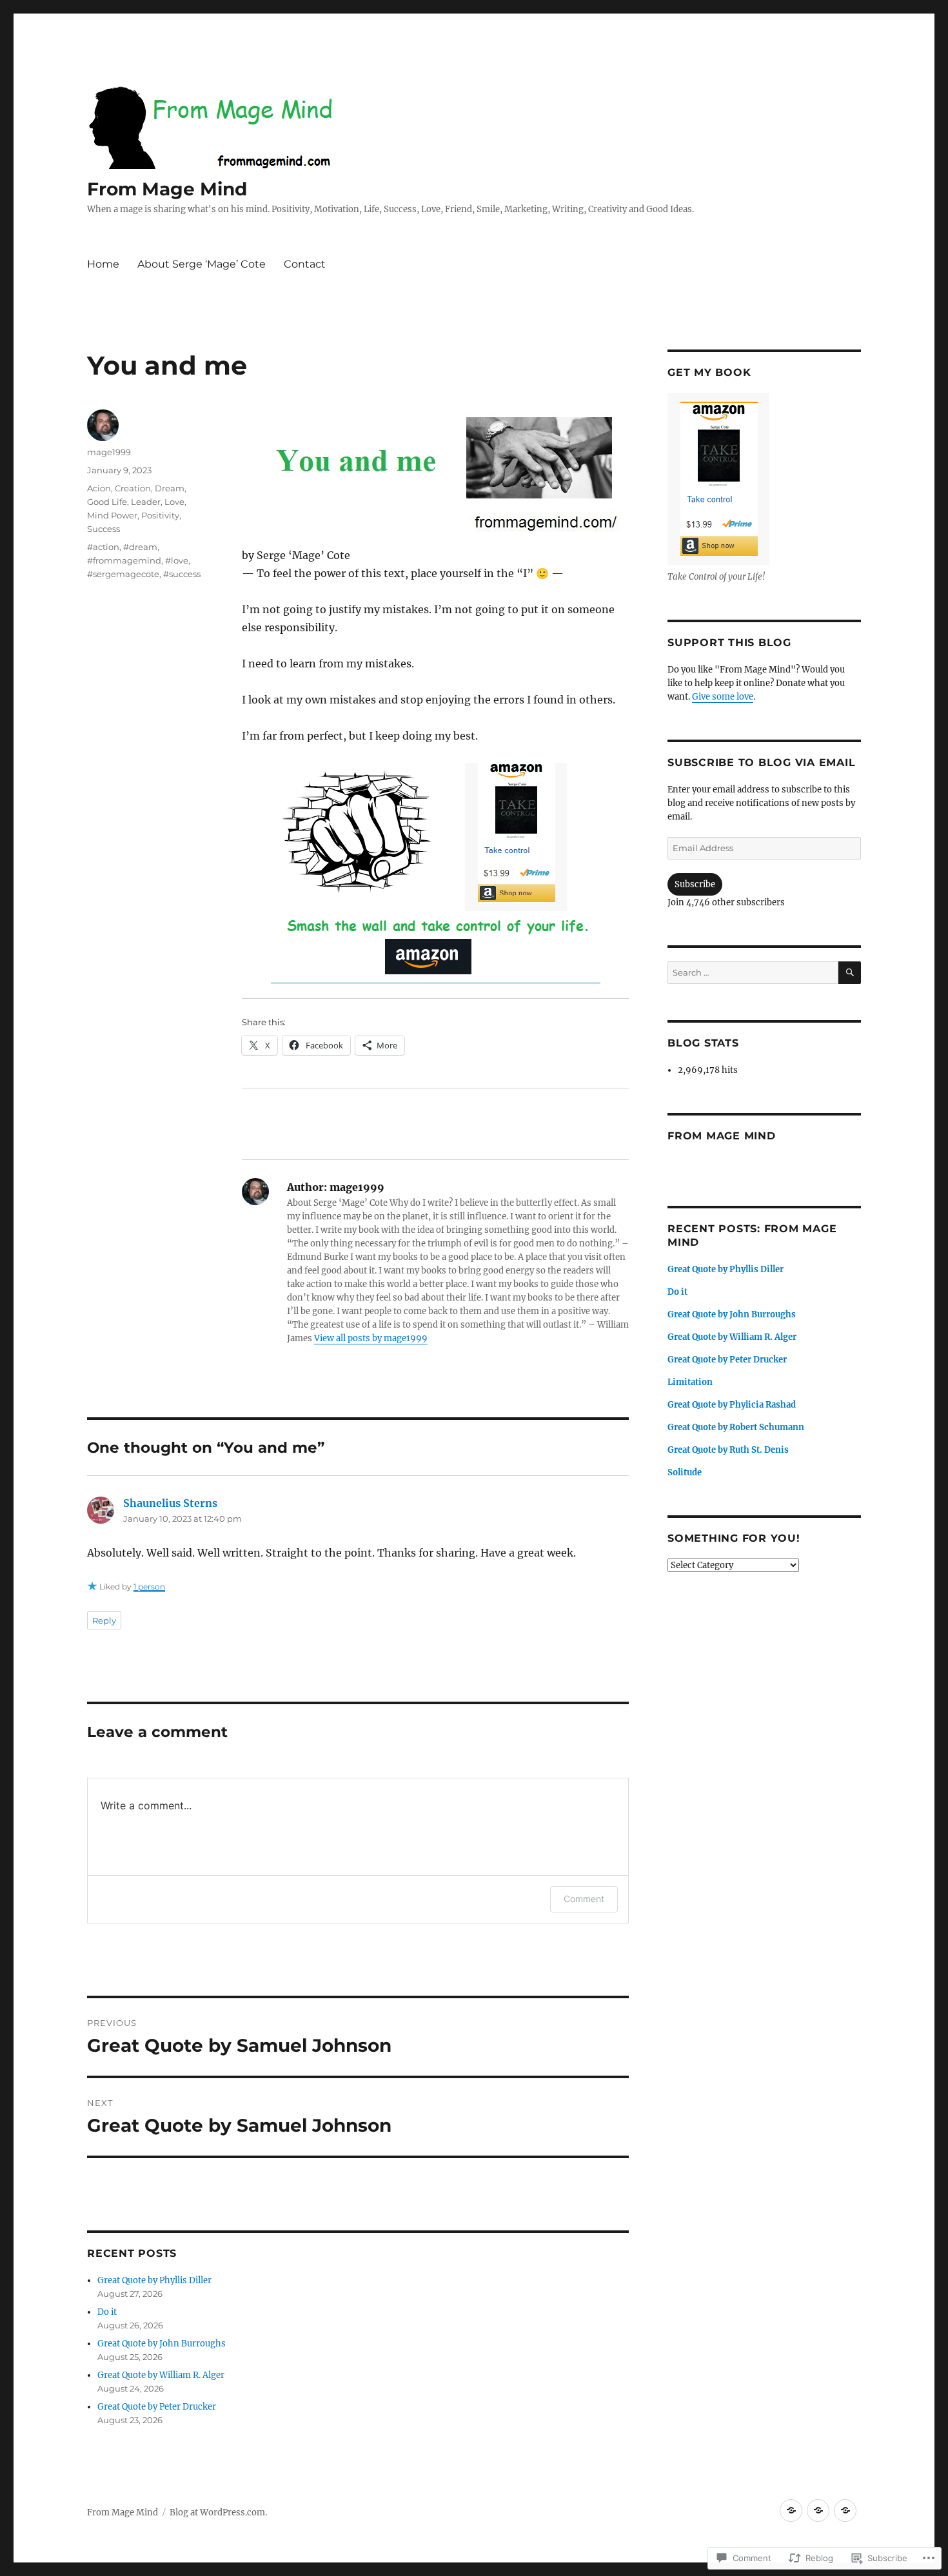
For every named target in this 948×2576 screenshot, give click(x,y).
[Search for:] (753, 973)
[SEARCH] (850, 973)
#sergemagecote (123, 574)
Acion (99, 488)
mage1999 (109, 452)
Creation (133, 488)
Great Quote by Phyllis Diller (154, 2280)
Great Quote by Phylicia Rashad (732, 1405)
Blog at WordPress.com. (218, 2512)
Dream (170, 488)
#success (182, 574)
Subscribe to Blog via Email (761, 762)
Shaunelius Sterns (170, 1503)
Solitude (685, 1472)
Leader (146, 502)
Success (104, 529)
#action (103, 547)
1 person (149, 1587)
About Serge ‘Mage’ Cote (202, 264)
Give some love (723, 697)
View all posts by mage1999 (371, 1338)
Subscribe (695, 884)
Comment (584, 1899)
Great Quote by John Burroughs (162, 2344)
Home (103, 264)
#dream (140, 547)
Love (174, 502)
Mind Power (112, 515)
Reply (104, 1620)
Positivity (160, 515)
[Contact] (845, 2511)
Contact (305, 264)
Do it (107, 2312)
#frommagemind (124, 560)
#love (177, 560)
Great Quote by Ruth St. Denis (728, 1450)
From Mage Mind (167, 189)
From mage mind (722, 1136)
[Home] (791, 2511)
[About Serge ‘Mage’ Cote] (818, 2511)
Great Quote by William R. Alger (161, 2375)
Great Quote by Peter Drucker (157, 2407)
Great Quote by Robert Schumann (736, 1427)
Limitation (690, 1382)
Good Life (107, 502)
